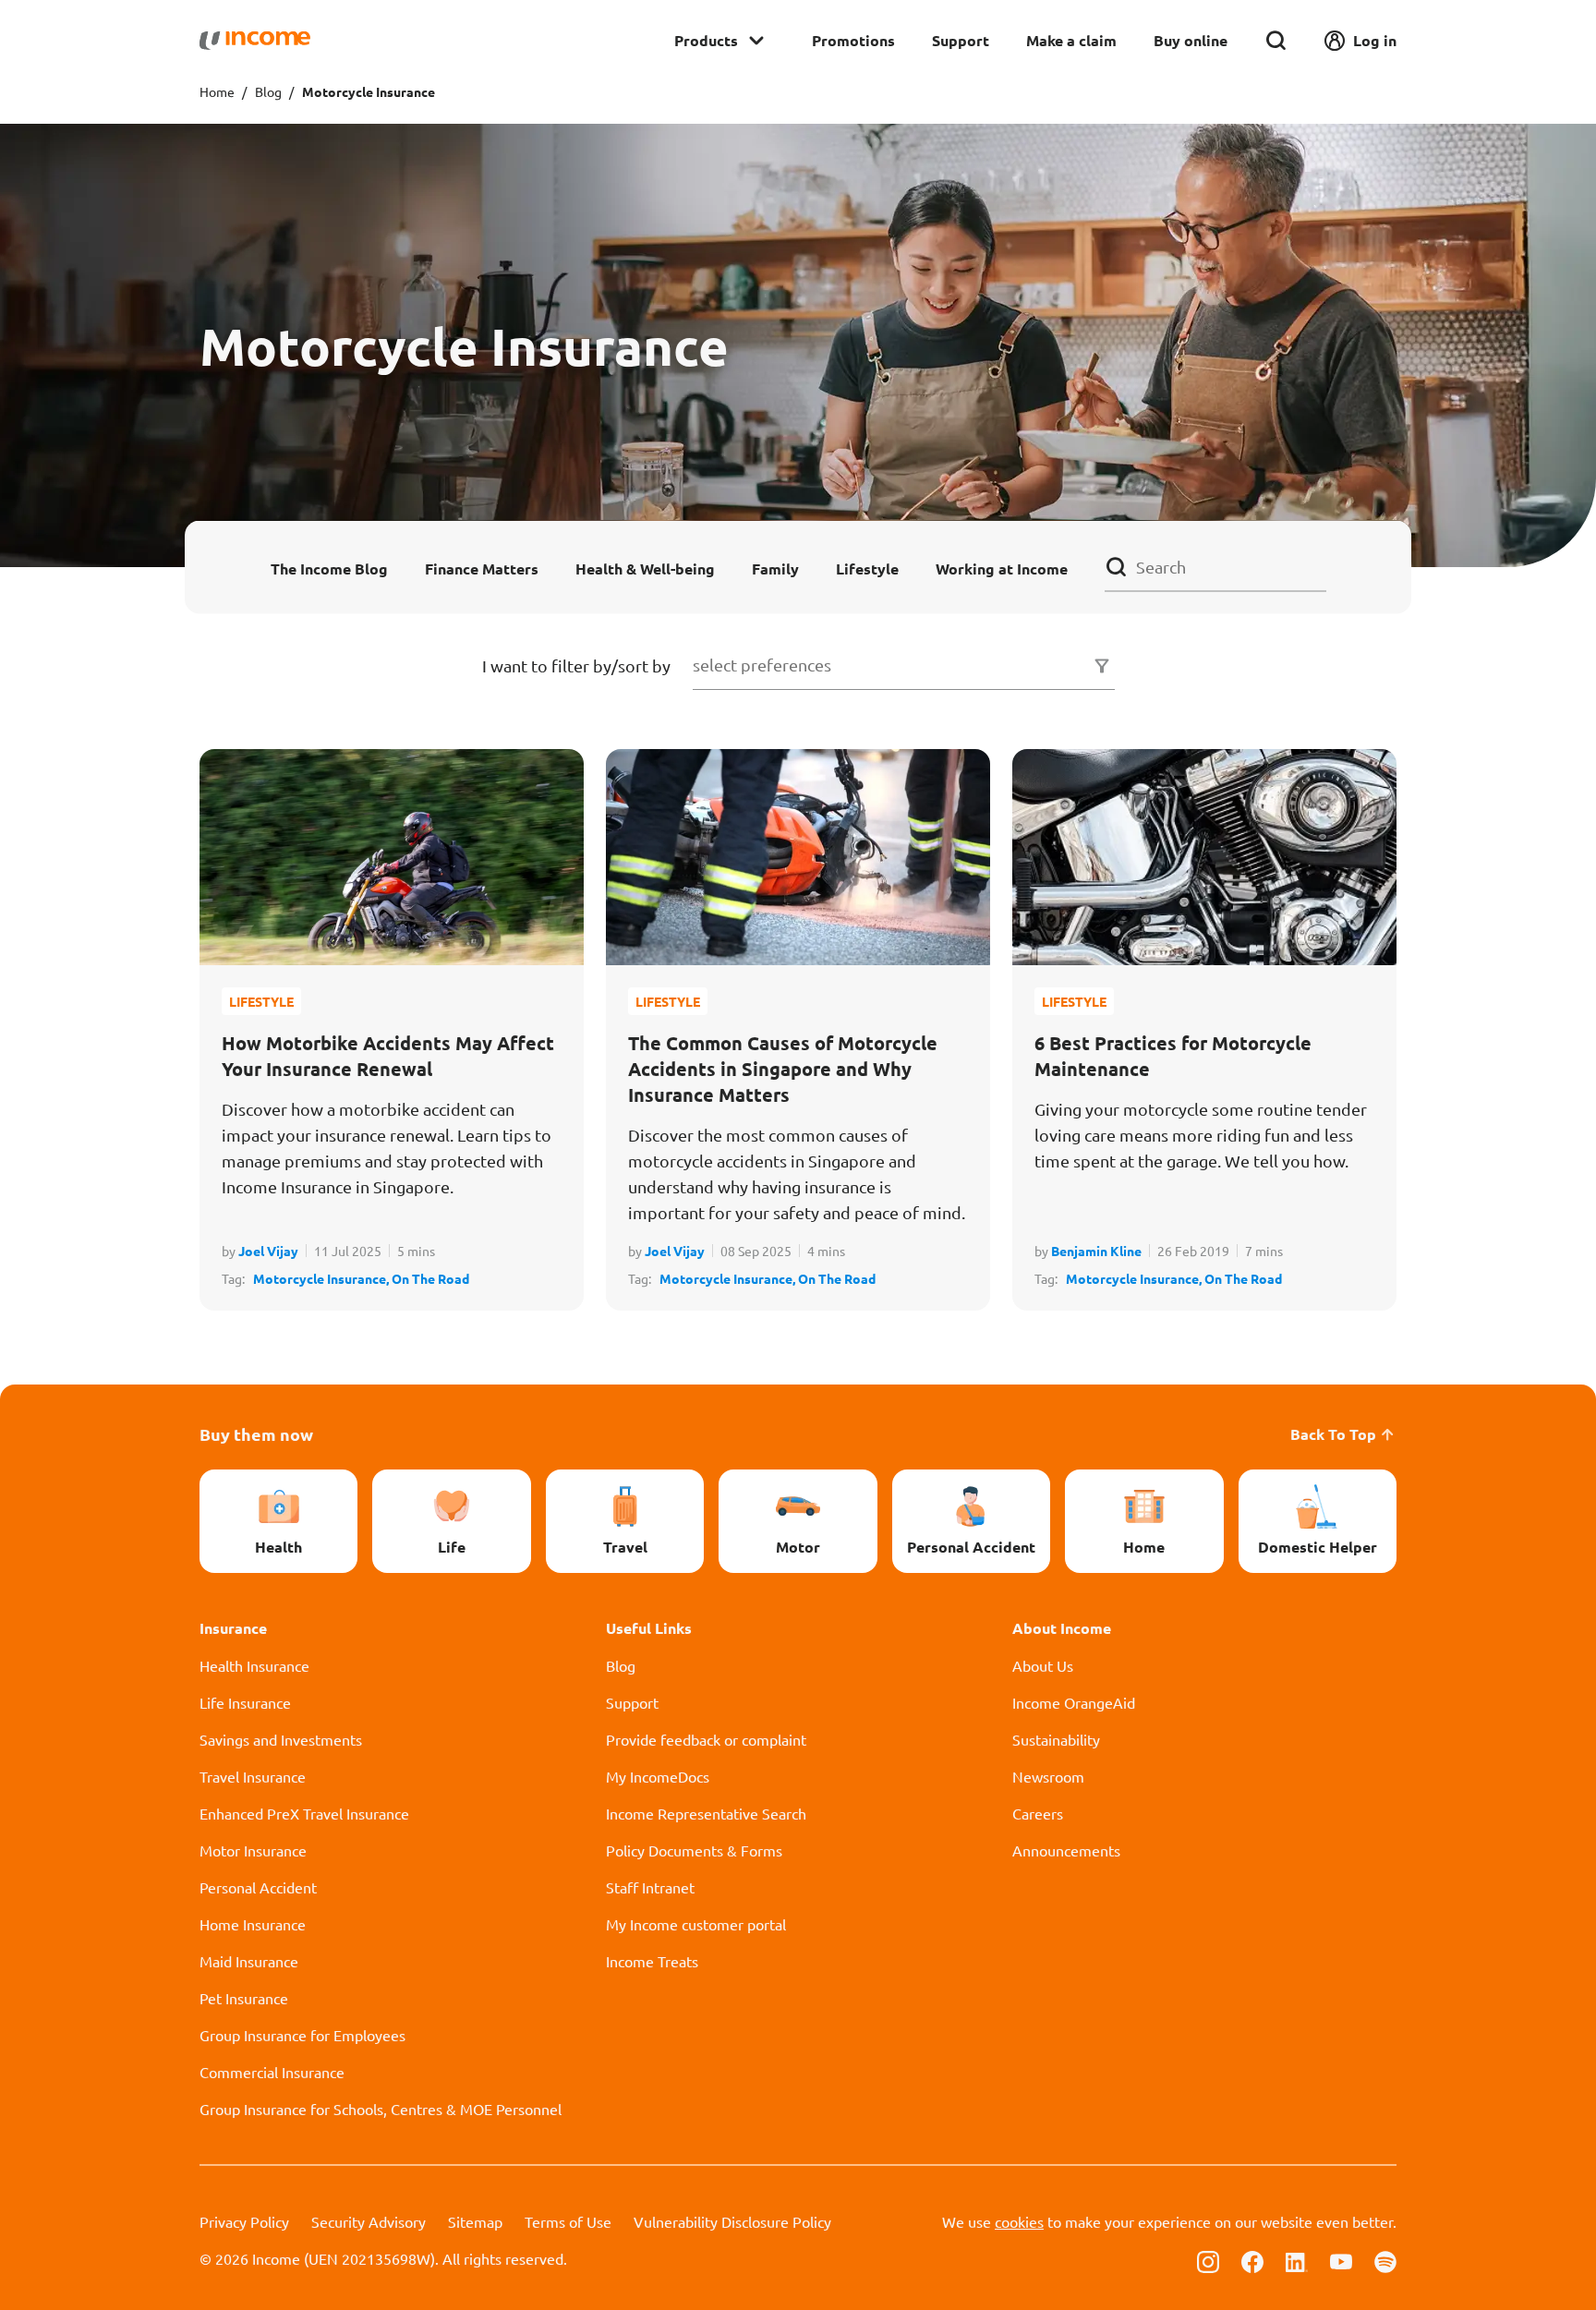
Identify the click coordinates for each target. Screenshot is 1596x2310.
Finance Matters (482, 568)
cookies (1019, 2221)
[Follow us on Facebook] (1252, 2260)
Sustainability (1056, 1739)
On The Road (430, 1278)
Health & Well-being (645, 568)
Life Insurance (245, 1702)
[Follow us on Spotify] (1385, 2260)
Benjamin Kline (1096, 1251)
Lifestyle (867, 568)
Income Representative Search (706, 1813)
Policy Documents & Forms (694, 1850)
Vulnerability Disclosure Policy (732, 2221)
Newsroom (1048, 1776)
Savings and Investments (281, 1739)
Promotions (853, 40)
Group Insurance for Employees (302, 2035)
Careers (1038, 1813)
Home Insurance (253, 1924)
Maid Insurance (249, 1961)
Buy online (1191, 40)
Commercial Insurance (272, 2072)
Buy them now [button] (256, 1434)
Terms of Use (568, 2221)
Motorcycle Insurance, (322, 1278)
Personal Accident (258, 1887)
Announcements (1066, 1850)
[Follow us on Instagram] (1208, 2260)
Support (961, 40)
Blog (268, 91)
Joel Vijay (268, 1251)
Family (775, 568)
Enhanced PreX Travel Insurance (304, 1813)
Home (217, 91)
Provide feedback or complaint (706, 1739)
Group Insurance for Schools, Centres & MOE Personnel (381, 2109)
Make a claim (1071, 40)
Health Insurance (254, 1665)
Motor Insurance (253, 1850)
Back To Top (1333, 1434)
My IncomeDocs (658, 1776)
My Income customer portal (696, 1924)
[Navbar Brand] (255, 41)
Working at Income (1002, 568)
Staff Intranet (650, 1887)
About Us (1043, 1665)
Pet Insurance (244, 1998)
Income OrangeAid (1074, 1702)
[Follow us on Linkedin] (1297, 2260)
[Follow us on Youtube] (1341, 2260)
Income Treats (652, 1961)
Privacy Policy (244, 2221)
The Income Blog (329, 568)
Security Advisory (369, 2221)
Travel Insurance (253, 1776)
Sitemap (475, 2221)
